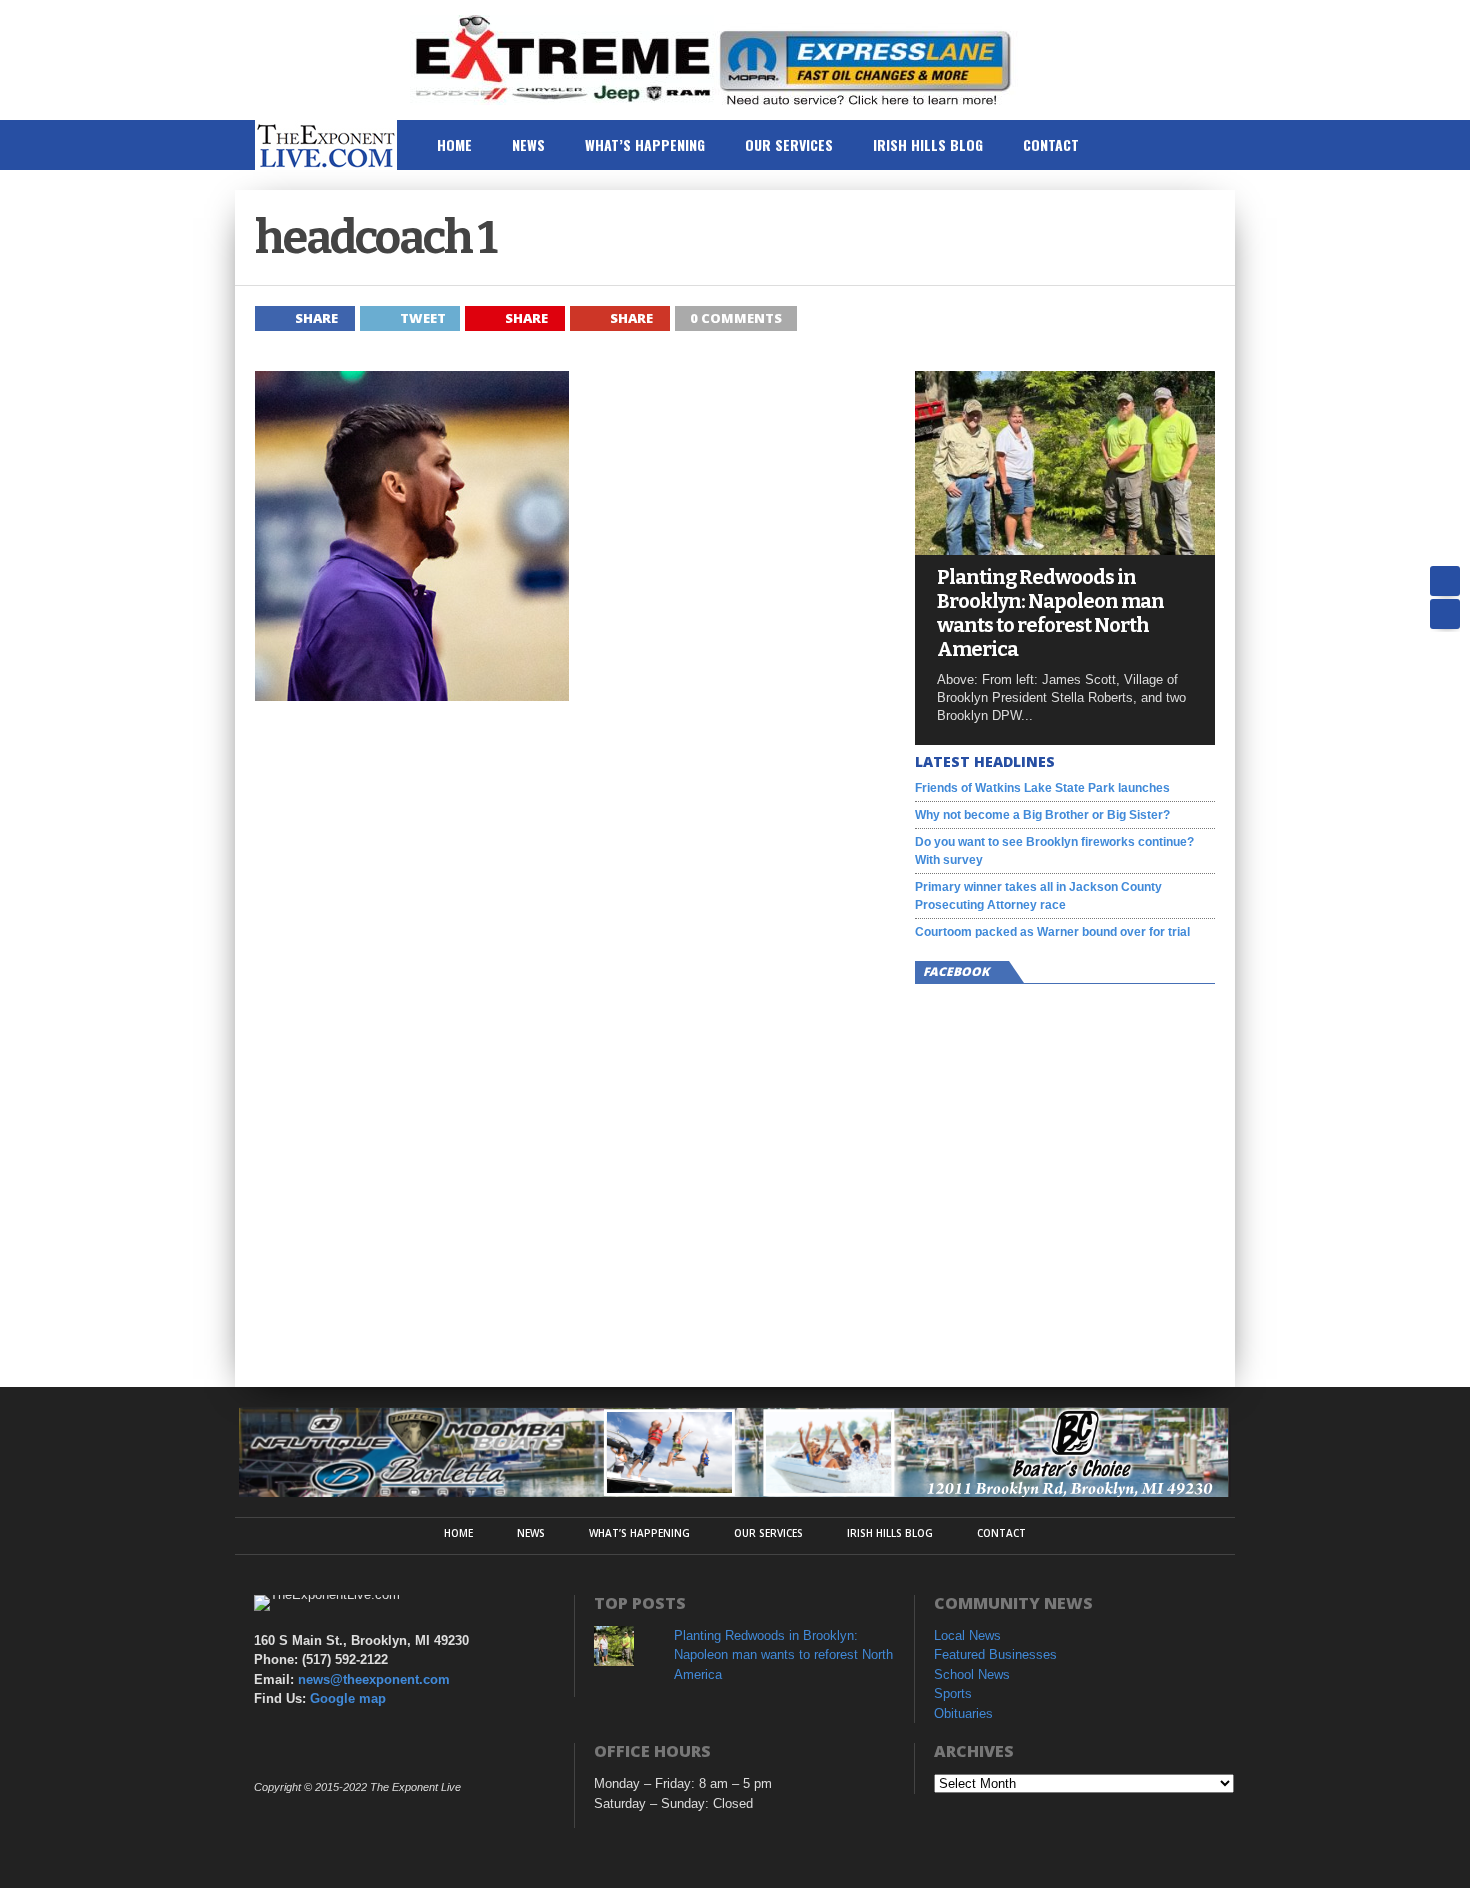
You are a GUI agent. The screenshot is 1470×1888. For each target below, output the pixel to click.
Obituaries (963, 1713)
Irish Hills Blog (928, 144)
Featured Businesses (995, 1654)
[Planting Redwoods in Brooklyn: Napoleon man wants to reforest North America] (1065, 549)
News (528, 144)
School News (972, 1674)
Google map (348, 1698)
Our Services (789, 144)
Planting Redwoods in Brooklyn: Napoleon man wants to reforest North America (1050, 613)
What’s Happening (645, 144)
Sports (953, 1693)
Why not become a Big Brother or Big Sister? (1042, 815)
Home (454, 144)
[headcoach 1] (412, 695)
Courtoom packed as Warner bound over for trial (1052, 932)
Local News (967, 1635)
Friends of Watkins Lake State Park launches (1042, 788)
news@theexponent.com (374, 1679)
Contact (1051, 144)
